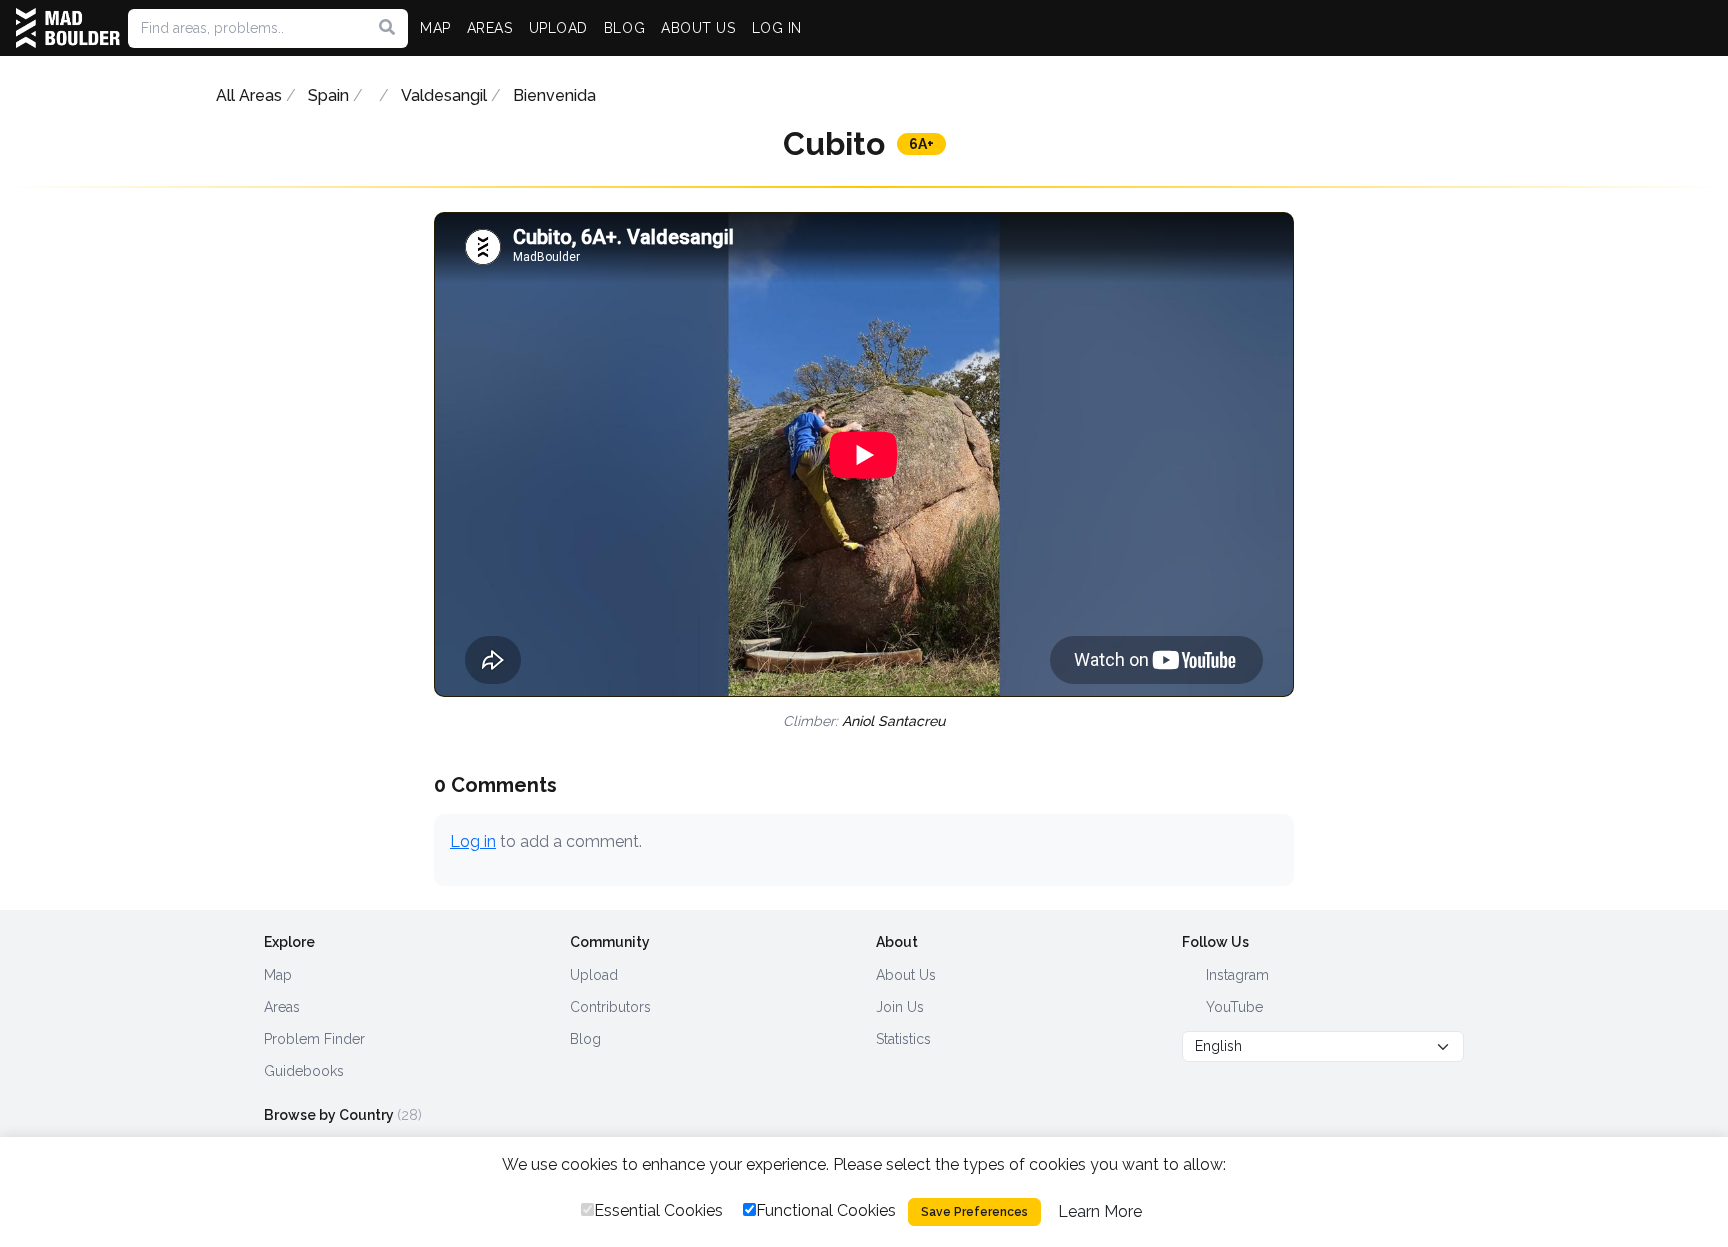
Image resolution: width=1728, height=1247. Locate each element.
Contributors (610, 1007)
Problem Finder (314, 1039)
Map (278, 975)
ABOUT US (698, 28)
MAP (435, 28)
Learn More (1100, 1211)
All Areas (249, 95)
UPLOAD (558, 28)
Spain (328, 95)
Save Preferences (974, 1212)
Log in (473, 841)
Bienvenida (554, 95)
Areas (282, 1007)
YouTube (1232, 1007)
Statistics (903, 1039)
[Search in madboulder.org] (387, 28)
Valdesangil (444, 95)
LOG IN (777, 28)
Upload (594, 975)
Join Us (900, 1007)
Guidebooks (304, 1071)
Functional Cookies (826, 1210)
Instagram (1235, 975)
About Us (906, 975)
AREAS (490, 28)
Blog (585, 1039)
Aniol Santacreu (893, 721)
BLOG (624, 28)
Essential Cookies (658, 1210)
